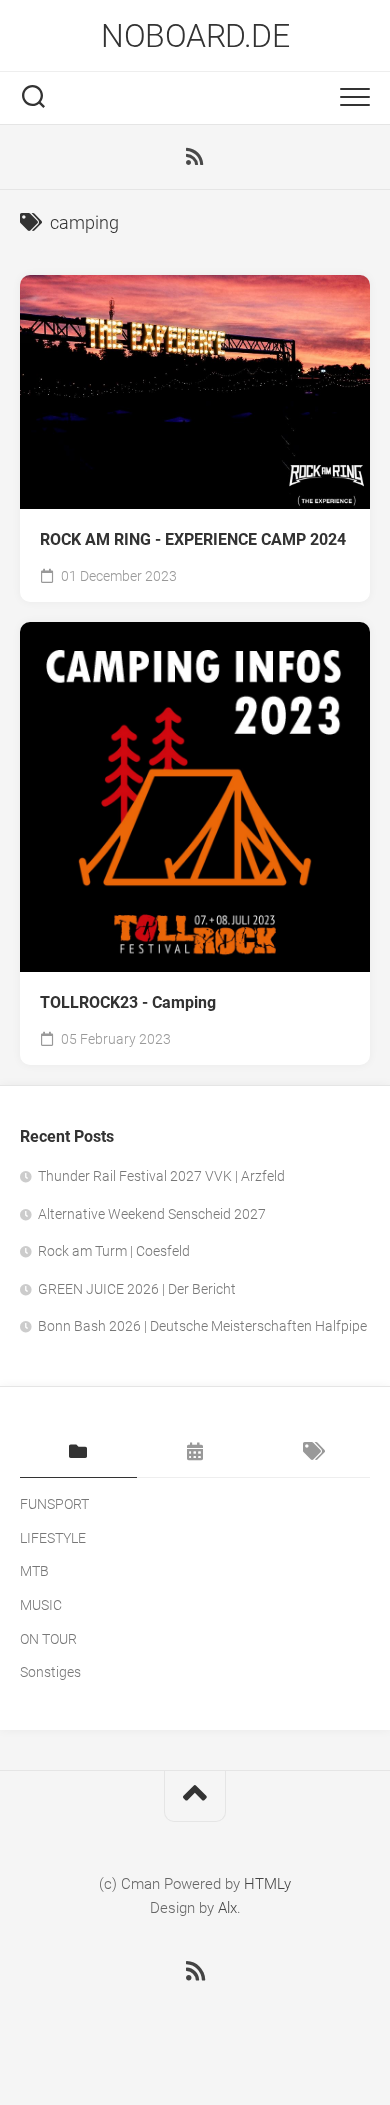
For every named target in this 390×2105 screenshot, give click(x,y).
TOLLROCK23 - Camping (128, 1002)
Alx (227, 1908)
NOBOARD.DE (195, 36)
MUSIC (41, 1605)
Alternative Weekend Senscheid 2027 (152, 1214)
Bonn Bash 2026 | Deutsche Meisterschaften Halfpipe (202, 1326)
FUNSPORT (54, 1504)
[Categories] (78, 1453)
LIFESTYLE (53, 1538)
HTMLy (267, 1884)
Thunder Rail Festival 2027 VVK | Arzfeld (161, 1176)
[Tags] (311, 1453)
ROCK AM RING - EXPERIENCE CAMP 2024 (193, 539)
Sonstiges (50, 1672)
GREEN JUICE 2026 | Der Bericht (137, 1289)
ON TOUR (48, 1639)
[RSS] (195, 157)
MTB (34, 1571)
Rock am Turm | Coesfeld (114, 1251)
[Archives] (195, 1453)
